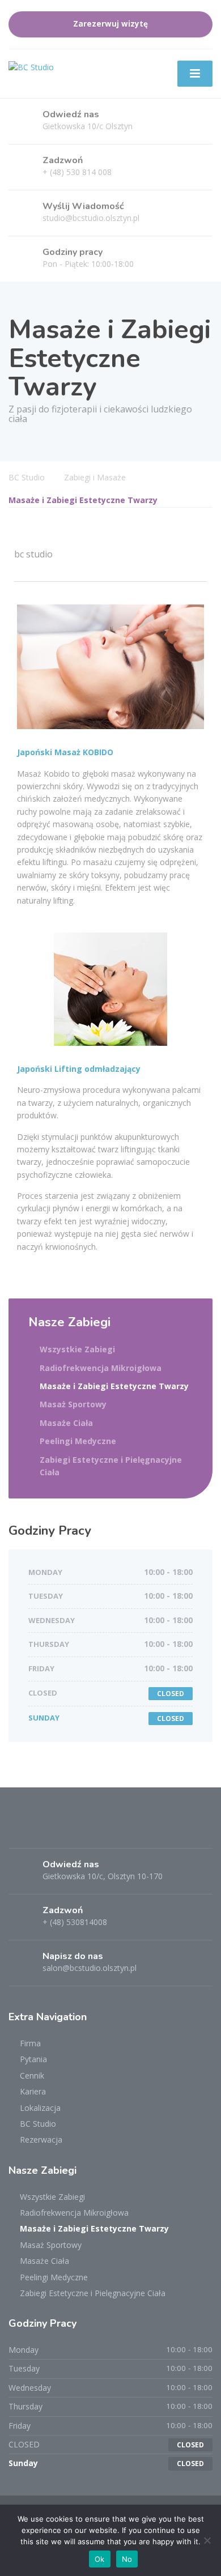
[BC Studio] (31, 67)
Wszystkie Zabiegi (77, 1349)
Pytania (33, 2059)
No (127, 2559)
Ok (100, 2559)
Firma (30, 2043)
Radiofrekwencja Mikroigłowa (101, 1368)
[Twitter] (40, 1830)
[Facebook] (19, 1830)
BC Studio (38, 2124)
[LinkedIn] (60, 1830)
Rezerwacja (41, 2139)
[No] (207, 2540)
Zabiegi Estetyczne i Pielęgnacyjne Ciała (111, 1466)
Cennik (32, 2075)
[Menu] (195, 74)
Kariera (33, 2091)
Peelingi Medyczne (78, 1441)
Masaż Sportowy (73, 1404)
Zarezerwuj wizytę (110, 24)
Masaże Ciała (66, 1423)
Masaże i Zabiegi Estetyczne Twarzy (114, 1386)
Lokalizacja (40, 2108)
